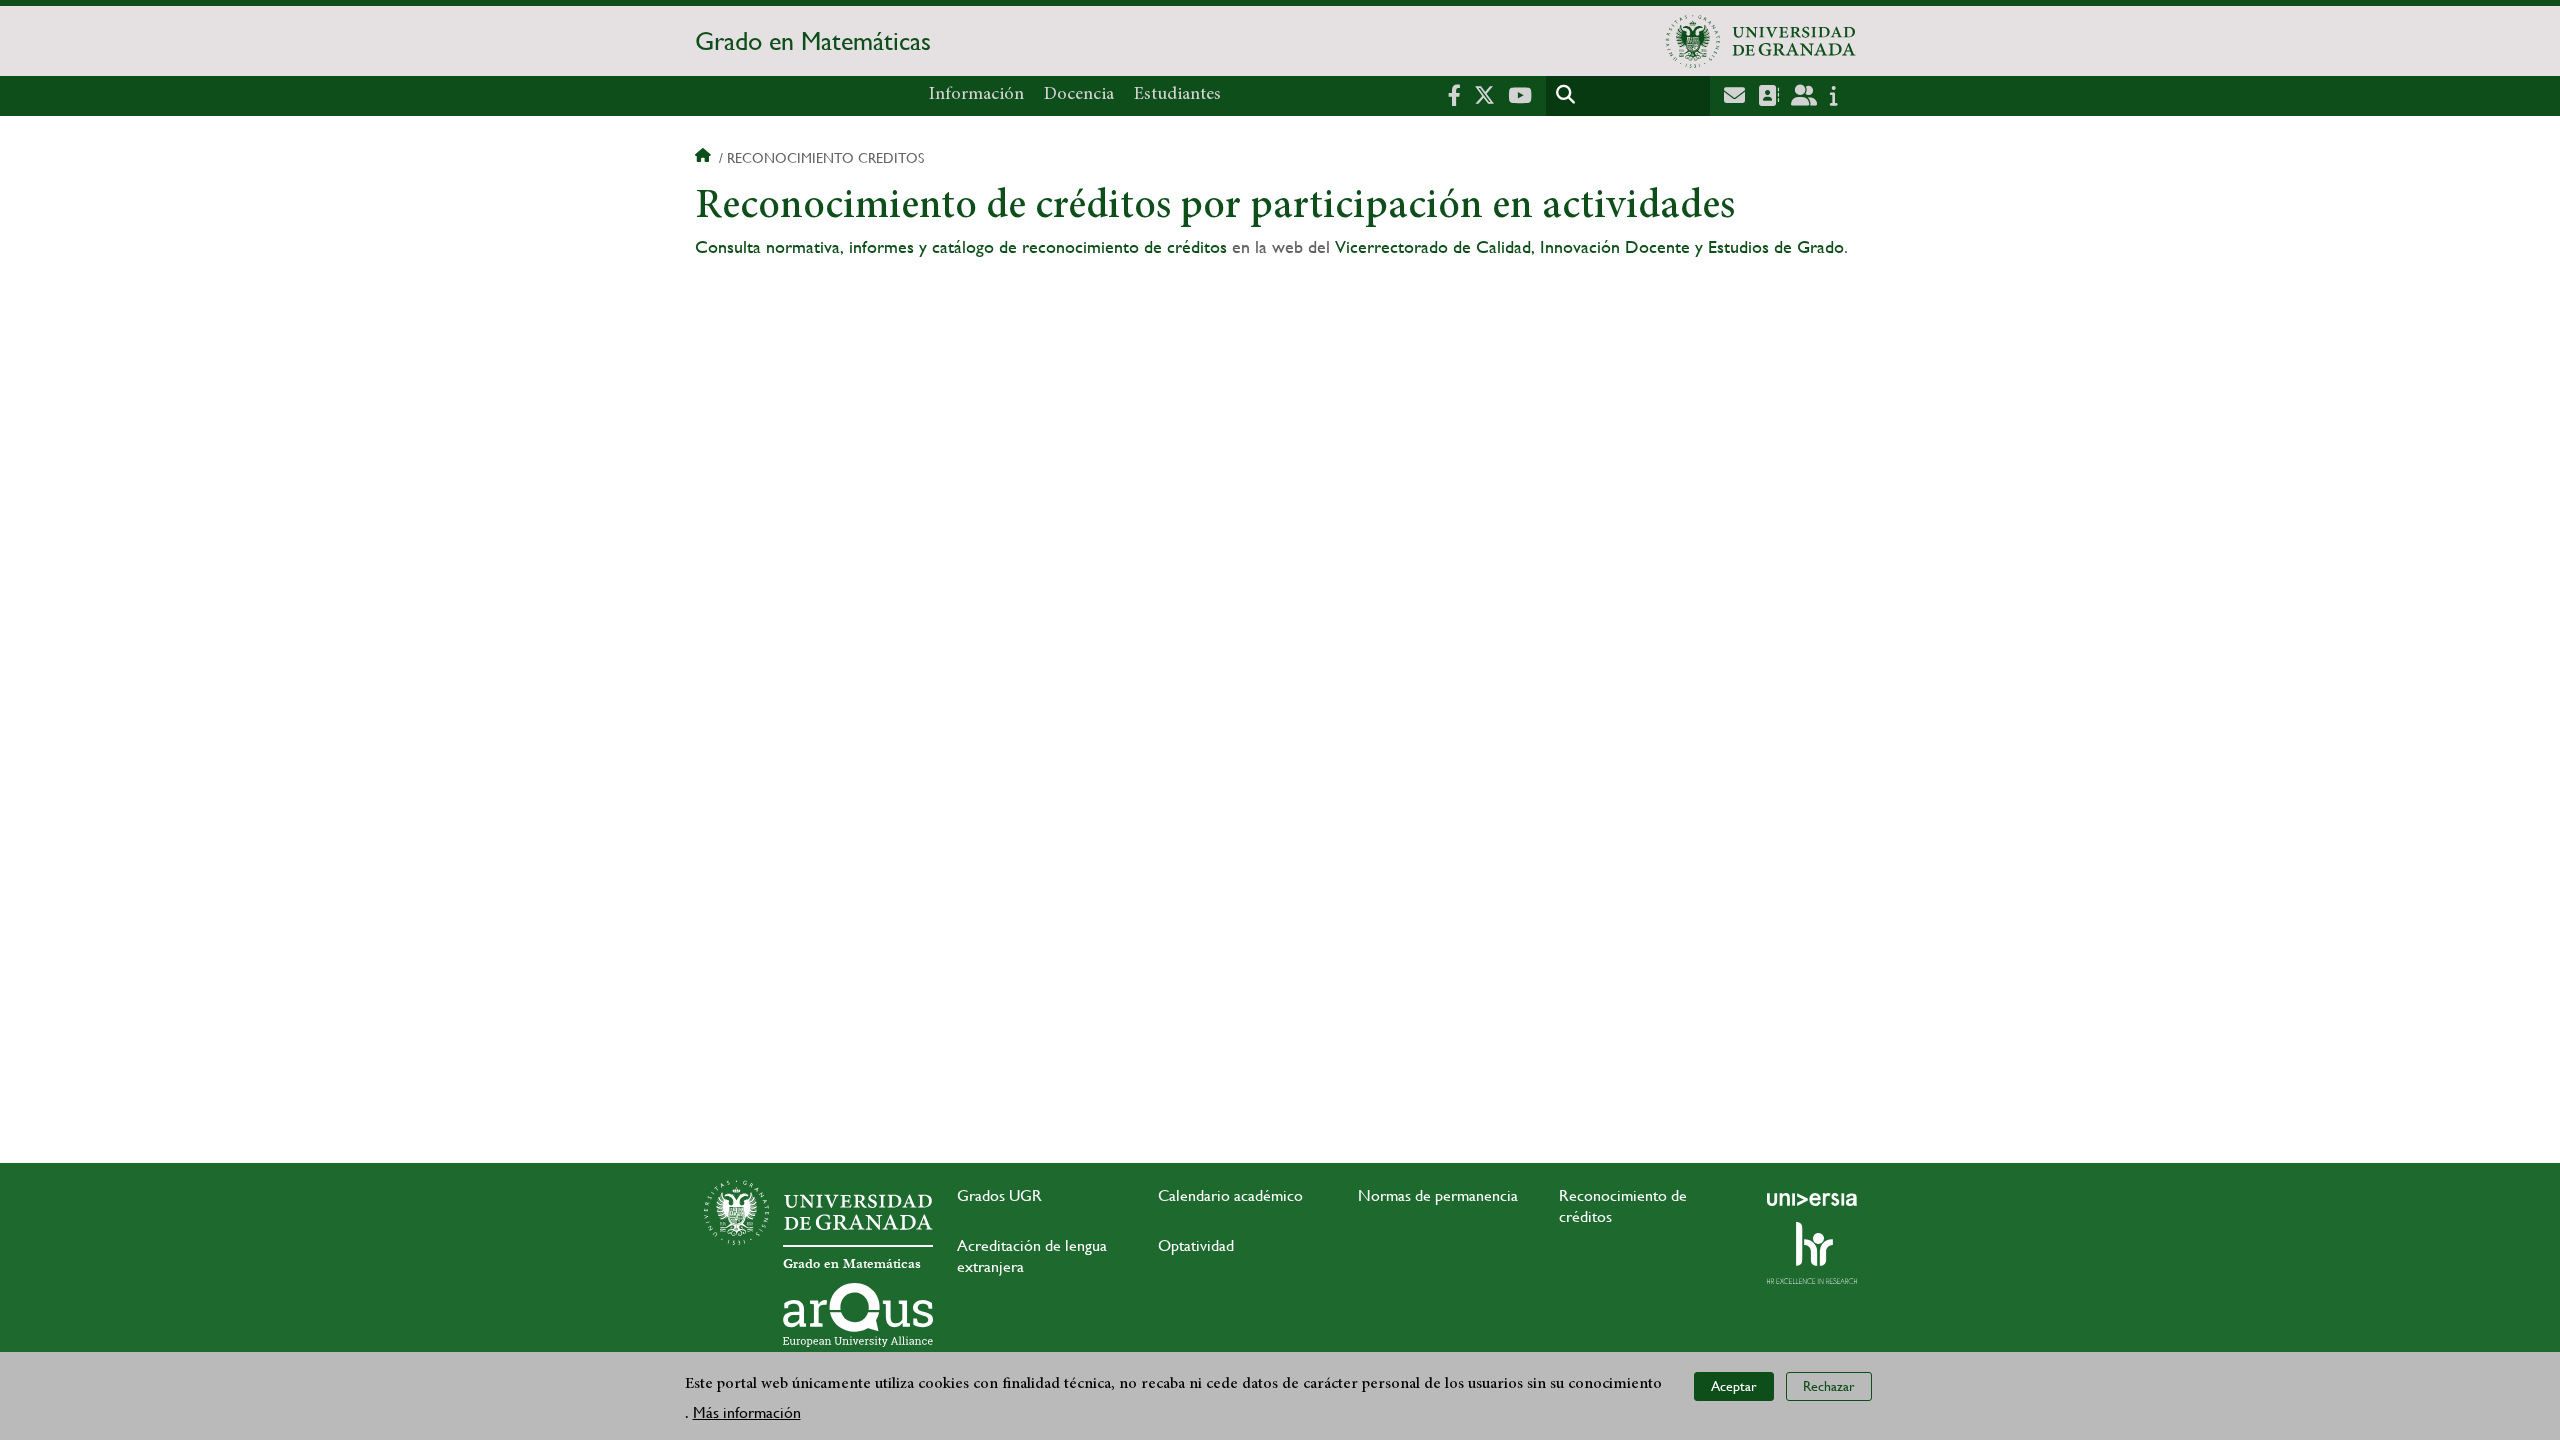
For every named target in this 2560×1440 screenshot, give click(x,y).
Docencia (1079, 95)
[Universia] (1812, 1199)
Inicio (705, 158)
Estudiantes (1177, 95)
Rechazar (1829, 1386)
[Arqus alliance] (858, 1315)
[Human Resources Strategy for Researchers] (1812, 1253)
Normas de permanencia (1438, 1195)
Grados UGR (999, 1195)
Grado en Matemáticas (813, 41)
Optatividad (1196, 1245)
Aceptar (1734, 1386)
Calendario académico (1230, 1195)
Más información (747, 1411)
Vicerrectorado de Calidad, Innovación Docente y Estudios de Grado (1589, 246)
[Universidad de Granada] (1761, 41)
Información (976, 95)
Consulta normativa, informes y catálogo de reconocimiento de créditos (961, 246)
